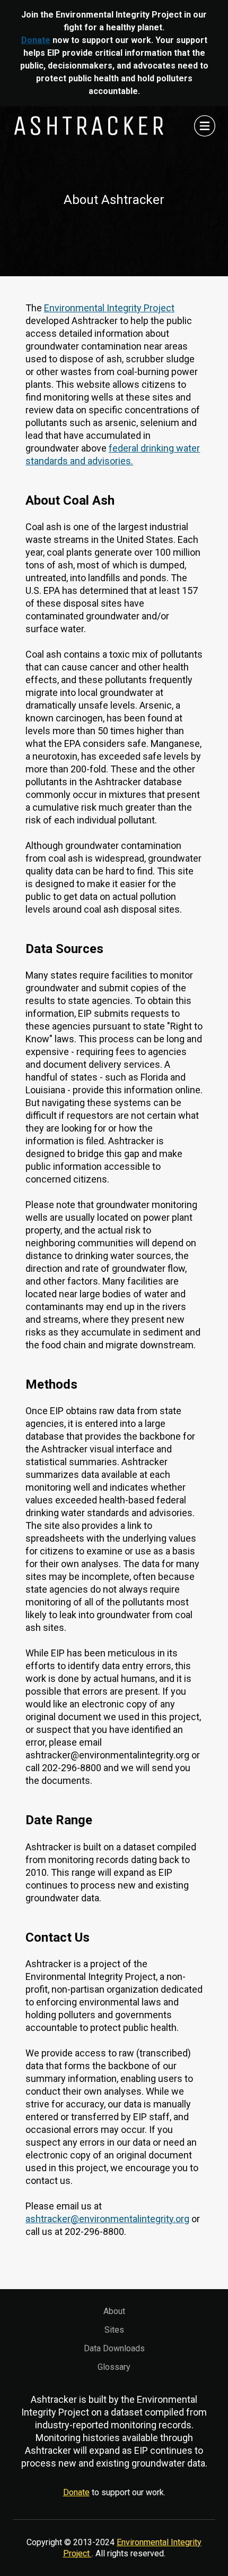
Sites (114, 2330)
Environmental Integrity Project (109, 308)
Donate (36, 40)
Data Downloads (114, 2348)
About (114, 2311)
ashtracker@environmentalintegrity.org (107, 2219)
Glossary (114, 2367)
